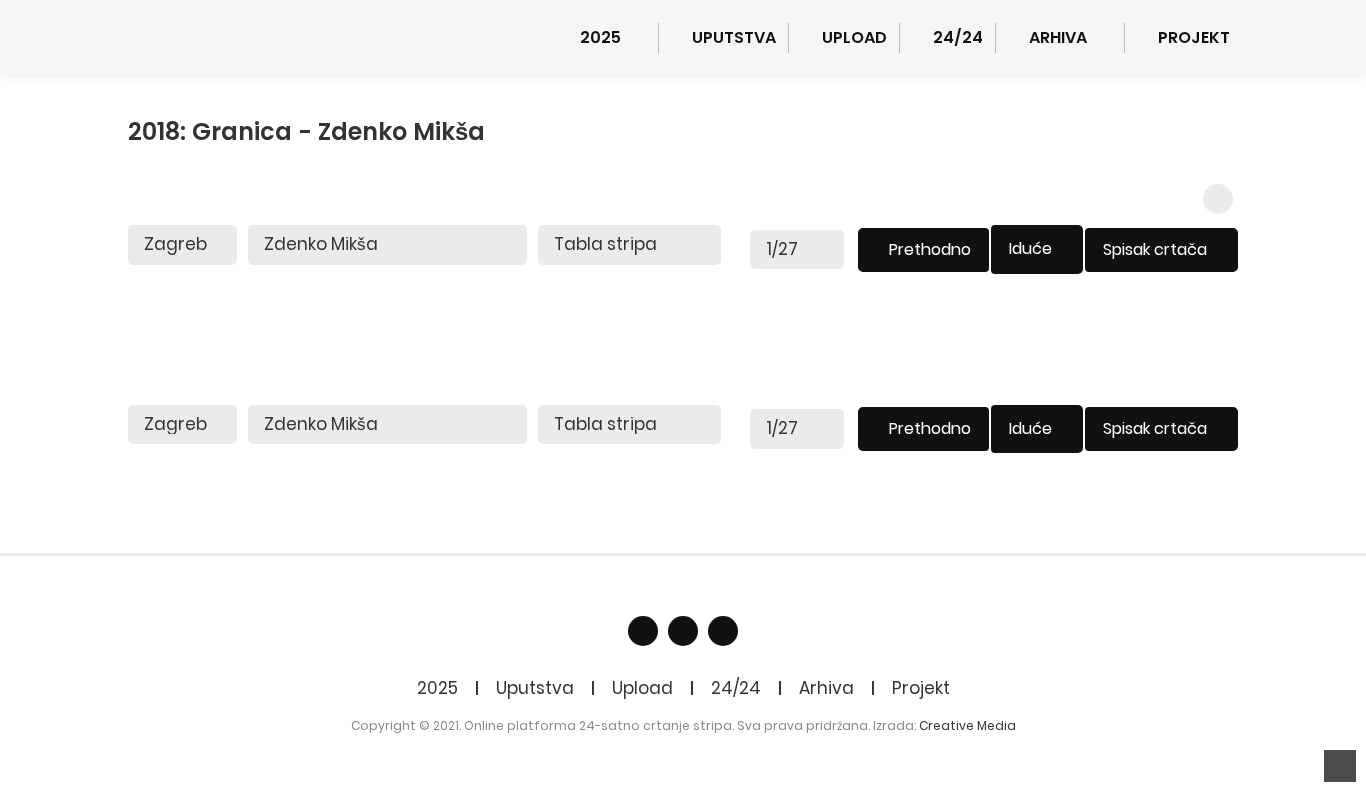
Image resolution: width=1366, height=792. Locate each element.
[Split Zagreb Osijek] (182, 245)
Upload (642, 688)
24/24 (736, 688)
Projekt (921, 688)
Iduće (1030, 248)
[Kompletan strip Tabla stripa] (629, 245)
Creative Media (967, 725)
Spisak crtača (1155, 249)
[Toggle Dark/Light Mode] (1218, 199)
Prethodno (930, 249)
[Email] (683, 631)
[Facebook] (643, 631)
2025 (437, 688)
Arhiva (826, 688)
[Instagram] (723, 631)
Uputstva (535, 688)
